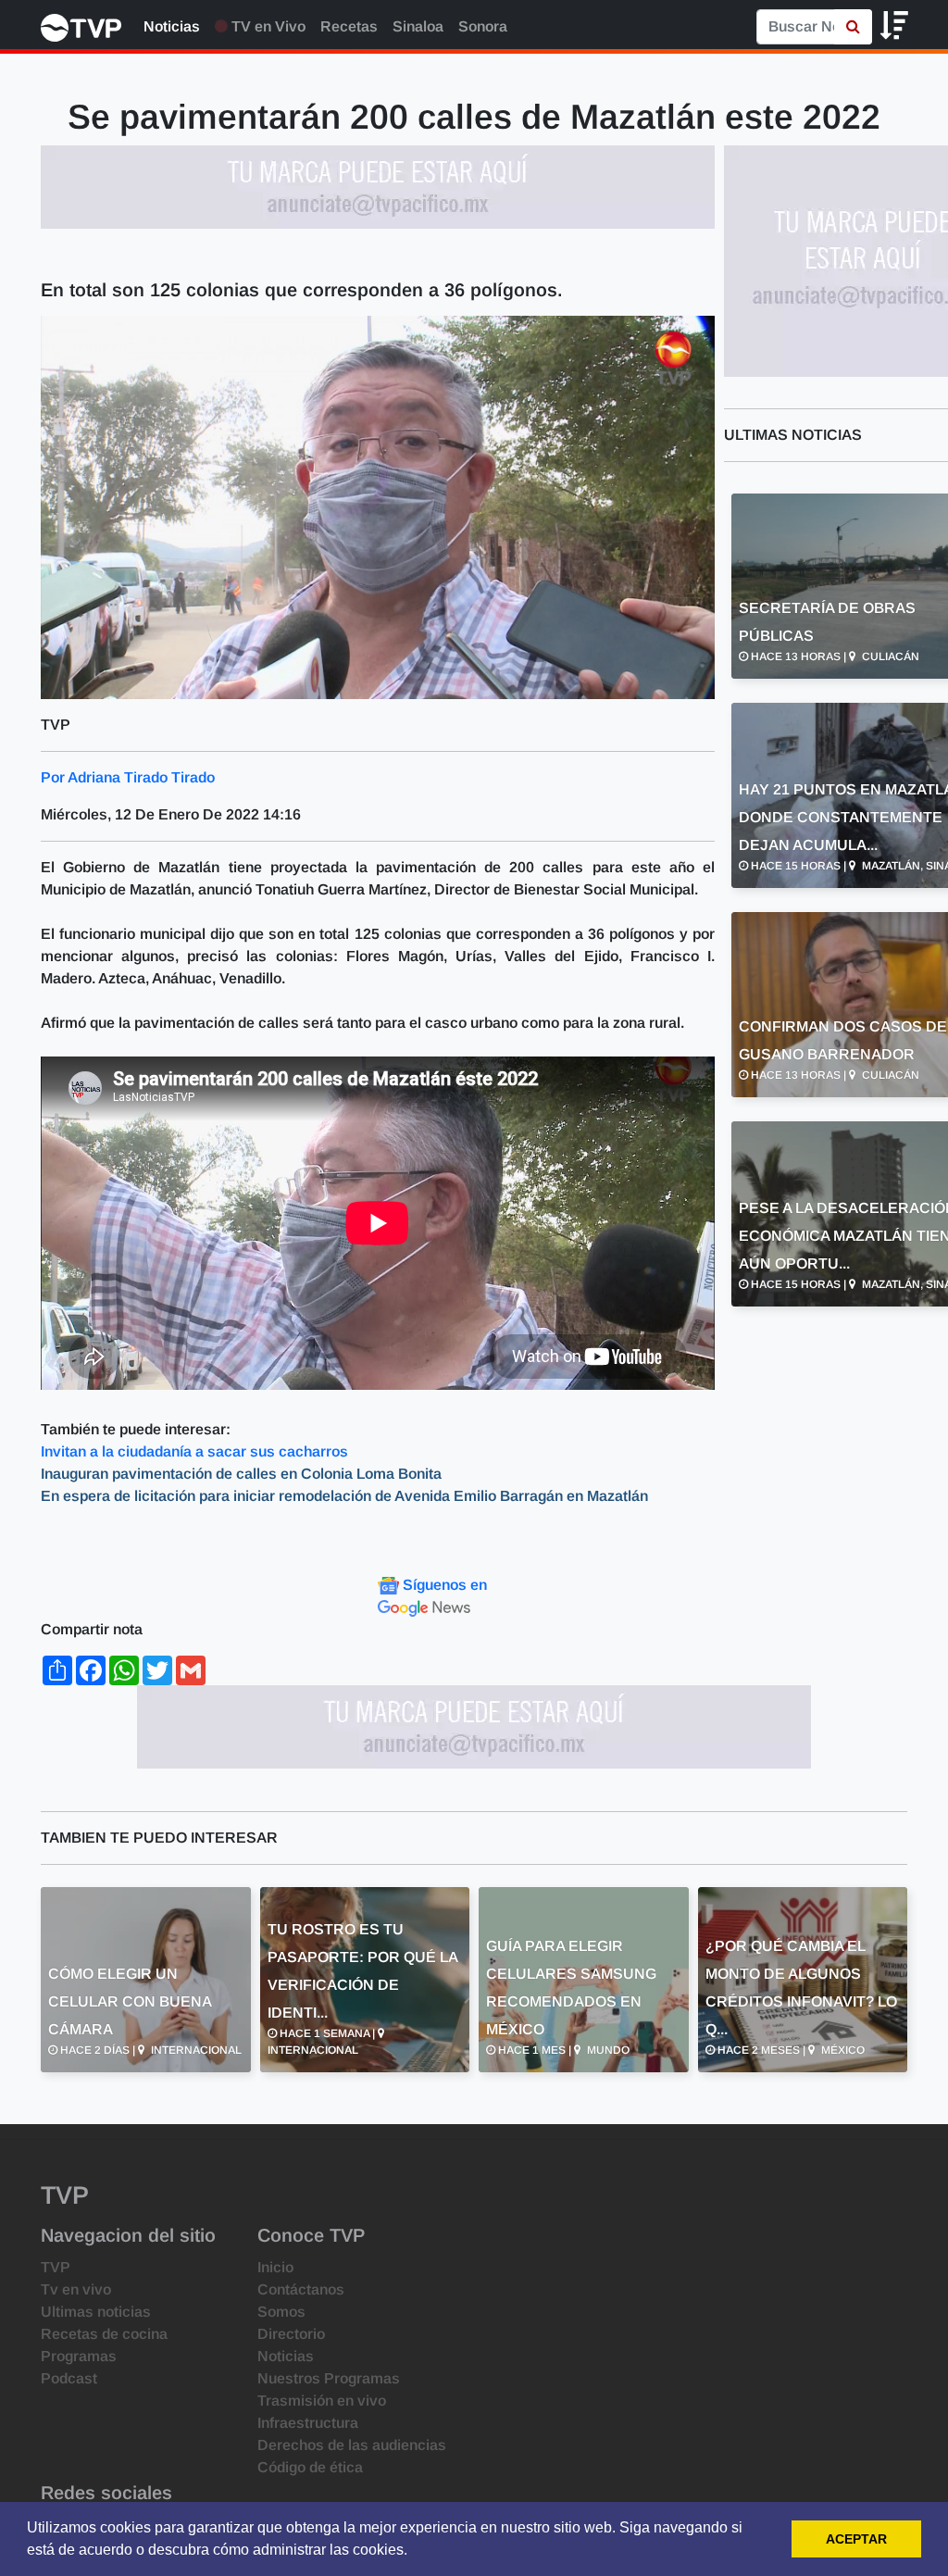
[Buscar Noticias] (853, 27)
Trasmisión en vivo (322, 2401)
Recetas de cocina (104, 2334)
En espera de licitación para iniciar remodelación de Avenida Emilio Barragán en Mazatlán (344, 1496)
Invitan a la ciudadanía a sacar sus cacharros (194, 1451)
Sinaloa (418, 26)
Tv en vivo (76, 2289)
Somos (281, 2312)
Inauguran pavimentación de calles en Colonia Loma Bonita (243, 1474)
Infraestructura (308, 2423)
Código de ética (310, 2467)
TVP (56, 2267)
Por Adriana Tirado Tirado (128, 777)
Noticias (172, 26)
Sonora (483, 26)
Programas (79, 2356)
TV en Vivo (267, 26)
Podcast (69, 2378)
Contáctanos (301, 2289)
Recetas (349, 26)
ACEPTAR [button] (856, 2539)
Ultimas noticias (96, 2312)
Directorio (291, 2334)
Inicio (275, 2267)
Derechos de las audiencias (352, 2445)
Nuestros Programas (329, 2378)
